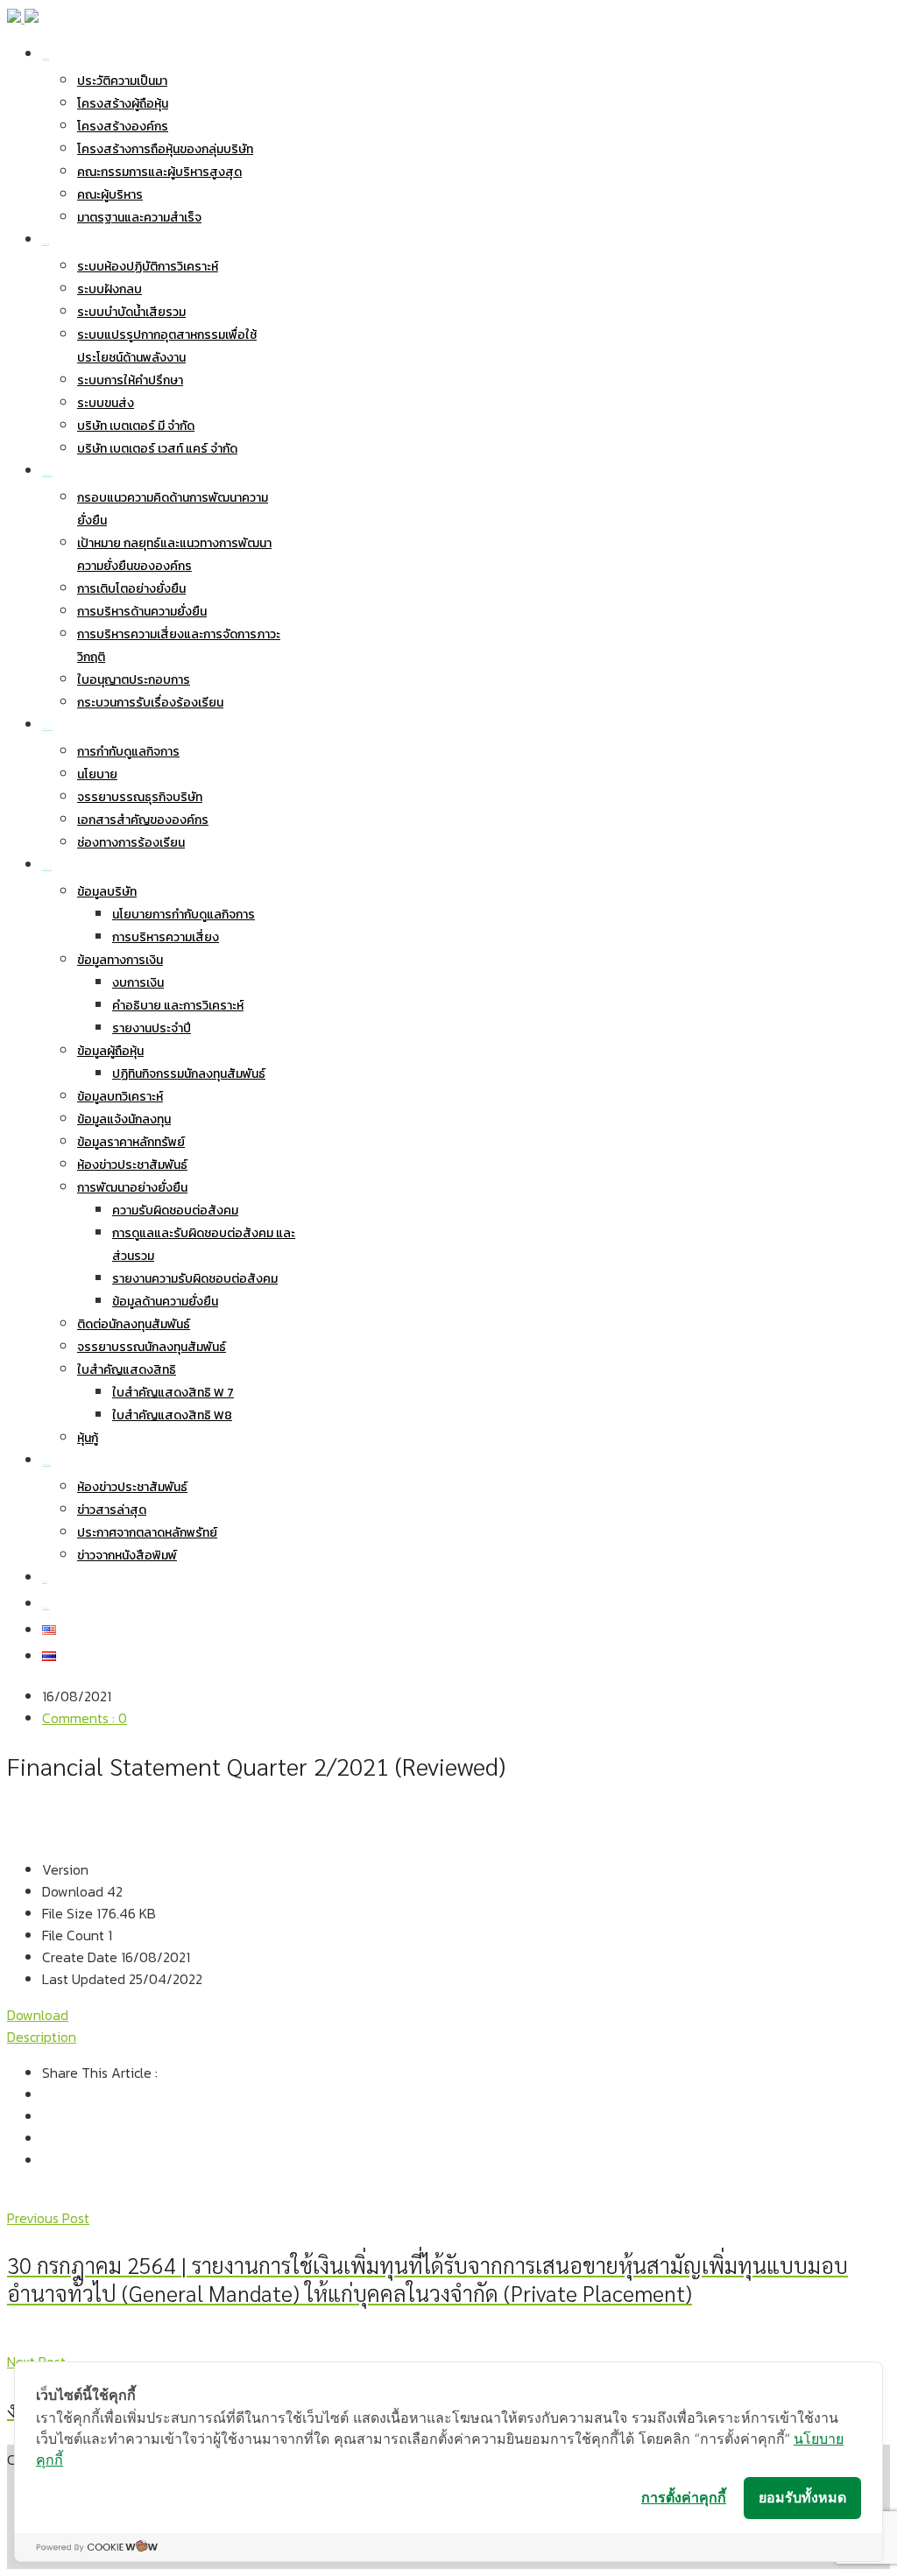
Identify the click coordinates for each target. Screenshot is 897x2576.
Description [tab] (42, 2037)
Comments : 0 (85, 1718)
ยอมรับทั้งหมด (802, 2497)
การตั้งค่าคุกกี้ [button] (684, 2497)
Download (38, 2015)
